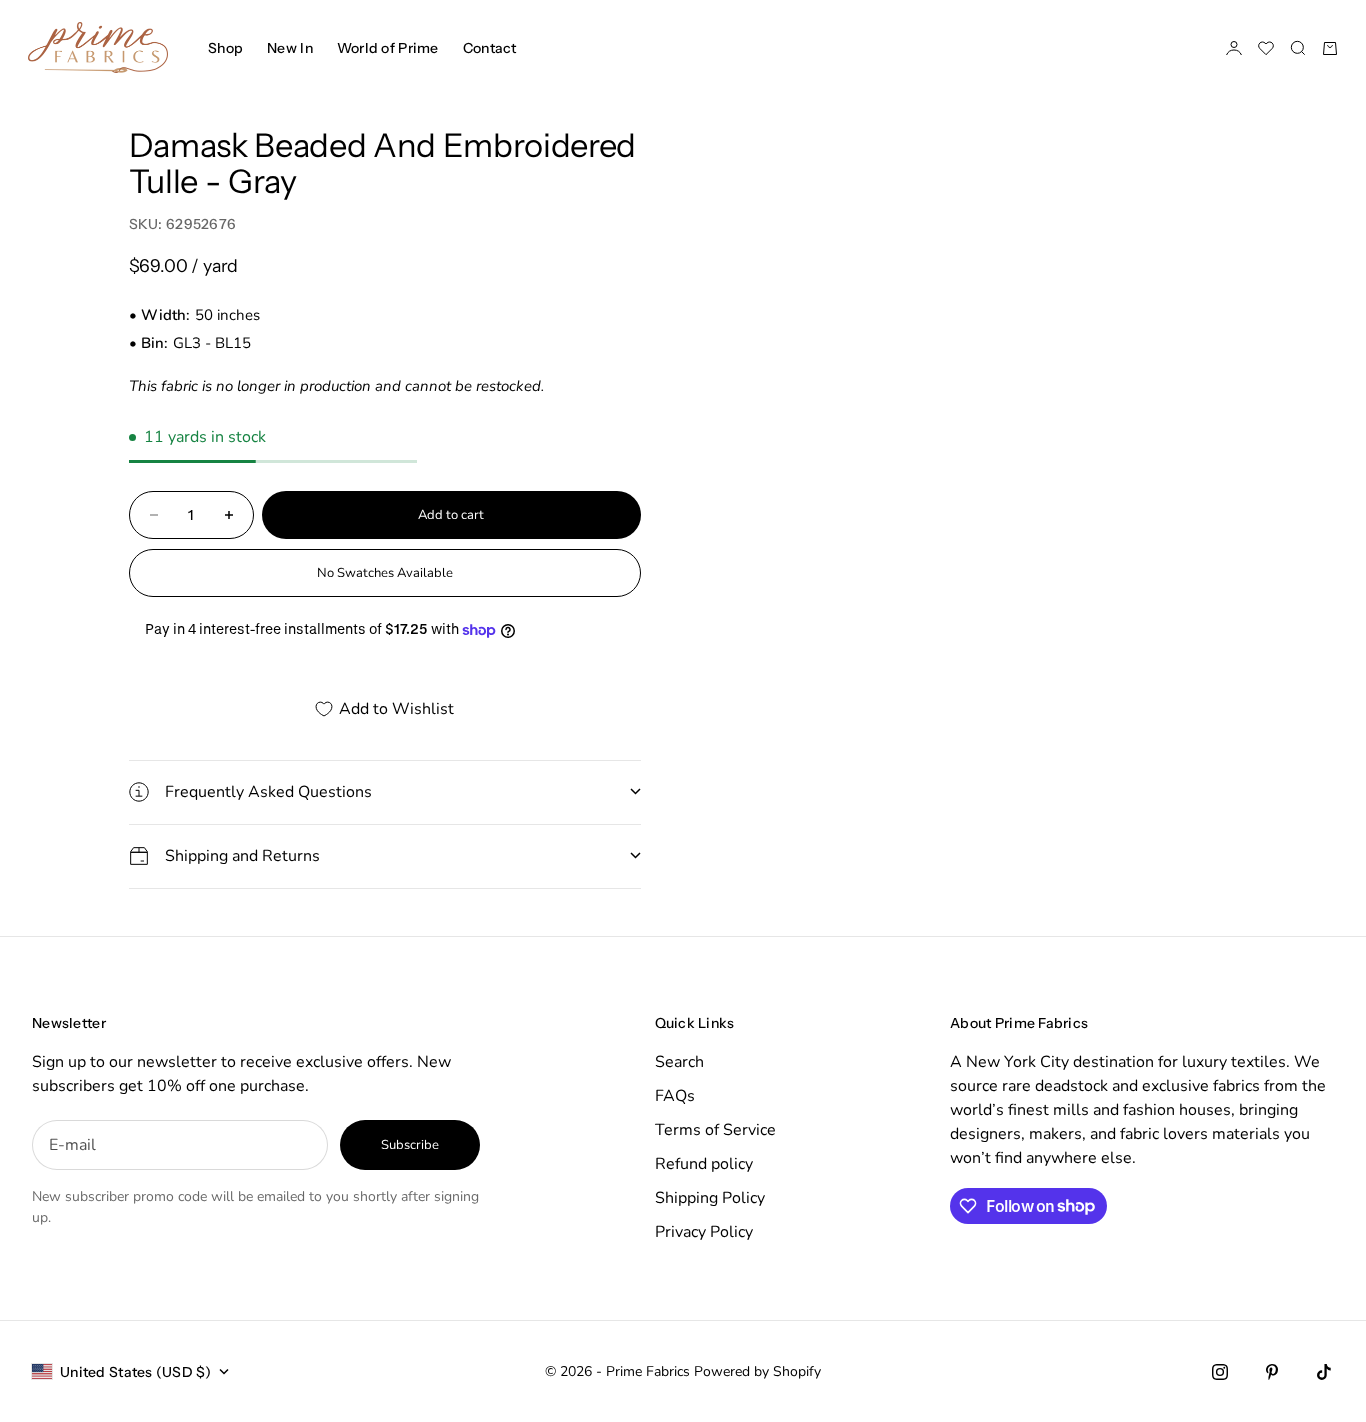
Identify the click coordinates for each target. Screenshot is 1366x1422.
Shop (225, 48)
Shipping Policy (710, 1198)
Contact (490, 48)
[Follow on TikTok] (1324, 1372)
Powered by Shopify (757, 1371)
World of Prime (388, 48)
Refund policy (704, 1164)
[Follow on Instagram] (1220, 1372)
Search (679, 1062)
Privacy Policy (704, 1232)
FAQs (675, 1096)
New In (290, 48)
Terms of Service (715, 1130)
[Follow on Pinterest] (1272, 1372)
